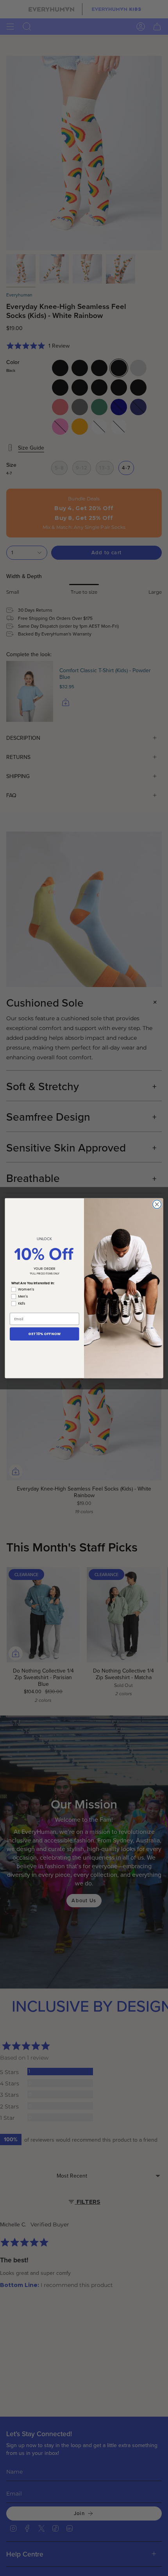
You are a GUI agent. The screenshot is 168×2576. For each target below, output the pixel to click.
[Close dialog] (157, 1204)
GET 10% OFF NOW (44, 1334)
